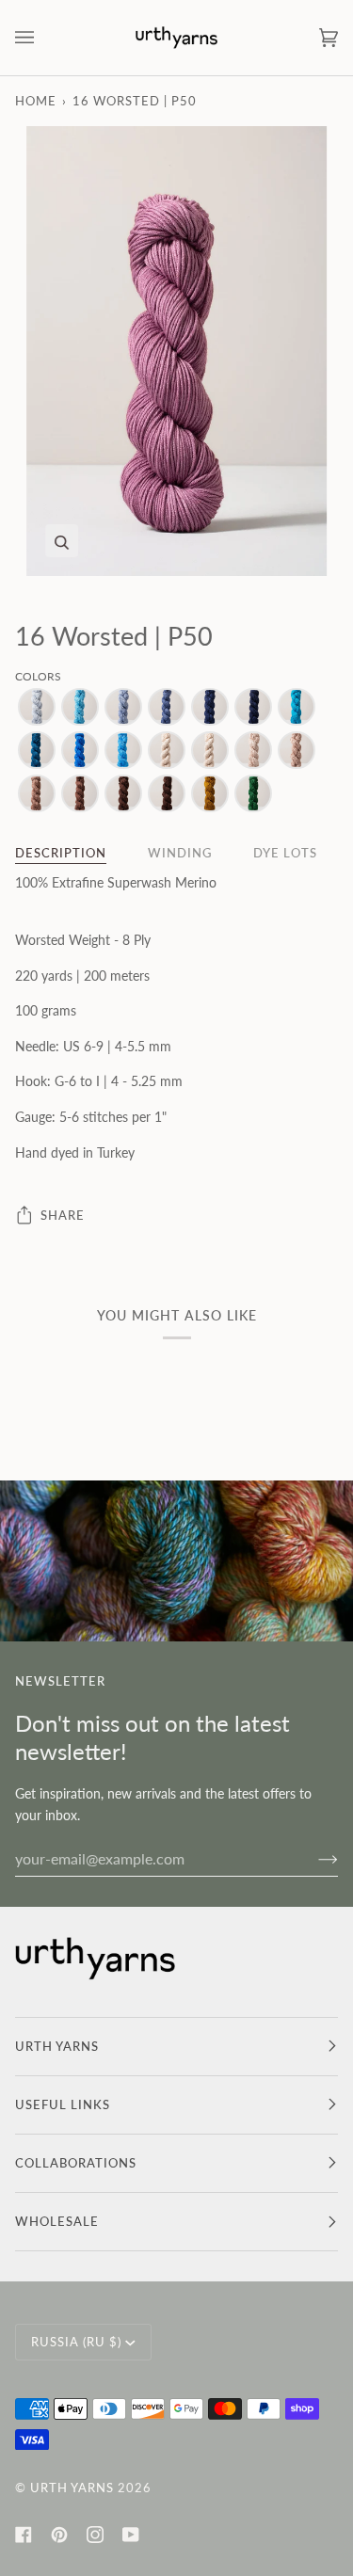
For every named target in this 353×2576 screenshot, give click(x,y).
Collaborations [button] (76, 2163)
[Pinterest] (59, 2535)
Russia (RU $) (76, 2342)
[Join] (313, 1859)
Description (61, 853)
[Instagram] (95, 2535)
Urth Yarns (72, 2488)
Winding (180, 853)
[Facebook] (24, 2535)
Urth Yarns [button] (57, 2046)
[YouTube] (131, 2535)
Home (36, 101)
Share (63, 1215)
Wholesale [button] (57, 2221)
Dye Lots (285, 853)
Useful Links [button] (63, 2104)
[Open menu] (43, 38)
